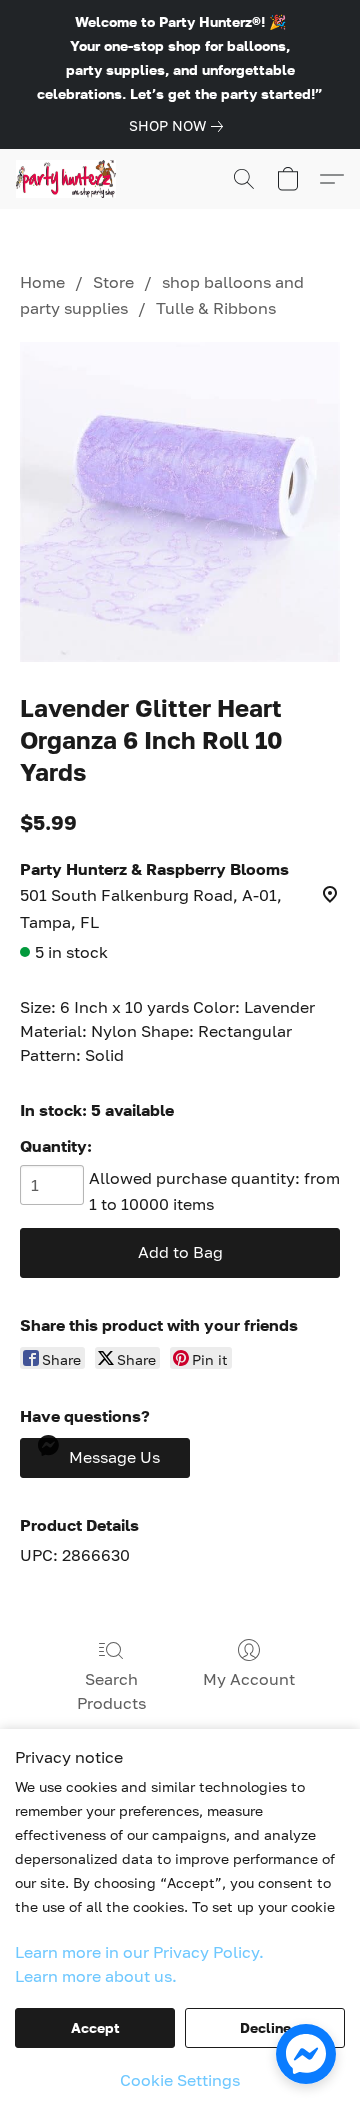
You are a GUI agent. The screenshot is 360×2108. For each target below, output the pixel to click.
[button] (69, 179)
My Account (249, 1679)
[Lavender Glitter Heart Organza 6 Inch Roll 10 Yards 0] (180, 502)
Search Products (111, 1691)
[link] (180, 126)
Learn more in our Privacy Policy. (139, 1952)
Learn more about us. (96, 1976)
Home (42, 282)
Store (113, 282)
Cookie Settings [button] (180, 2080)
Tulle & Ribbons (216, 308)
